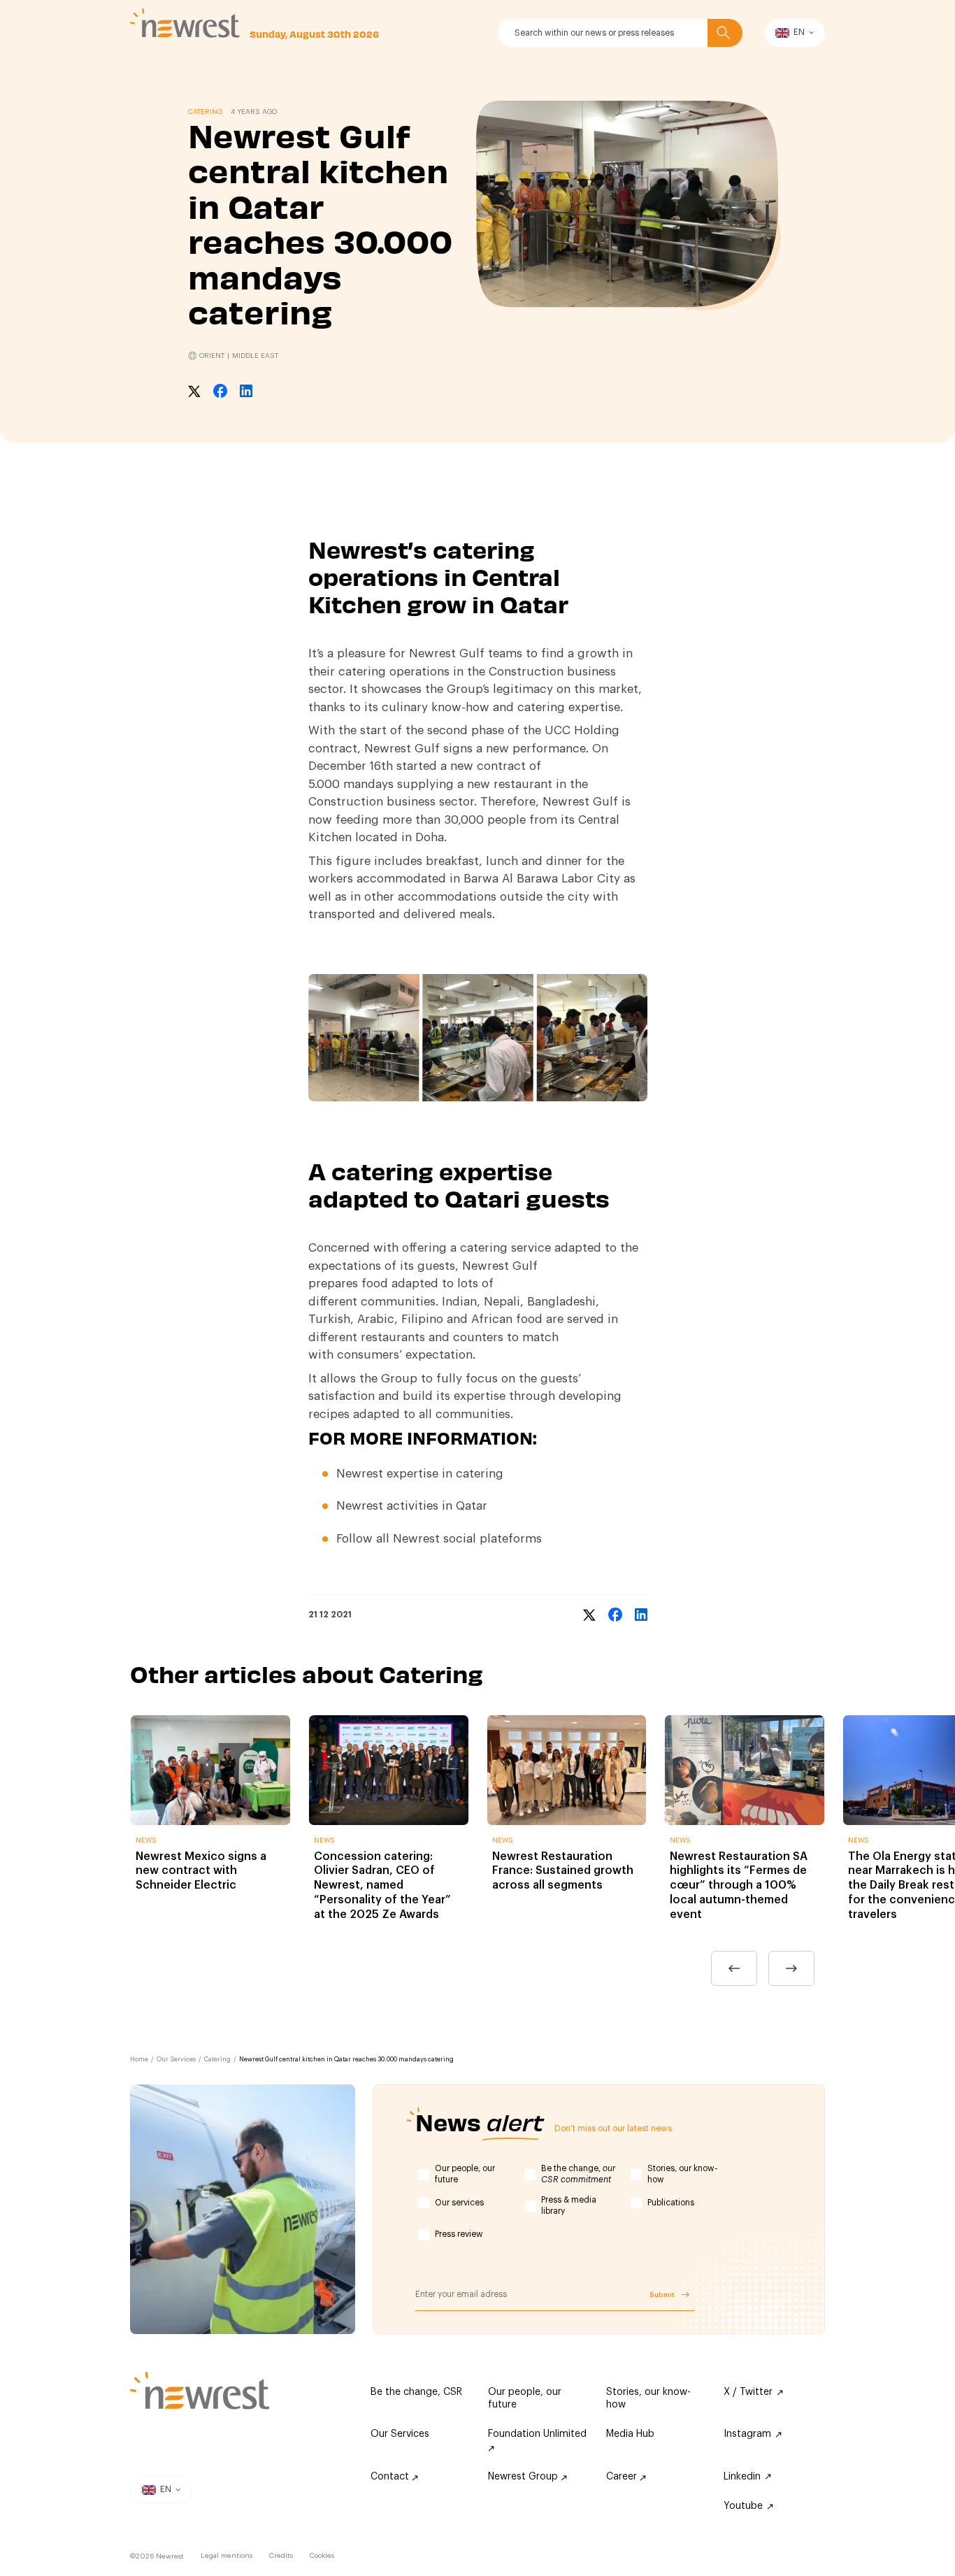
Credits (281, 2556)
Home (139, 2060)
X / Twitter (748, 2392)
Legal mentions (227, 2556)
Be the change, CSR (416, 2392)
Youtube (743, 2506)
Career (623, 2477)
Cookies (322, 2556)
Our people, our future (465, 2174)
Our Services (176, 2060)
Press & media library (569, 2205)
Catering (217, 2060)
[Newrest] (185, 23)
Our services (459, 2203)
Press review (459, 2234)
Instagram (747, 2434)
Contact (391, 2477)
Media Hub (630, 2434)
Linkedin (742, 2477)
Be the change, (578, 2174)
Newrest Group (524, 2477)
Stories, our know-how (683, 2174)
